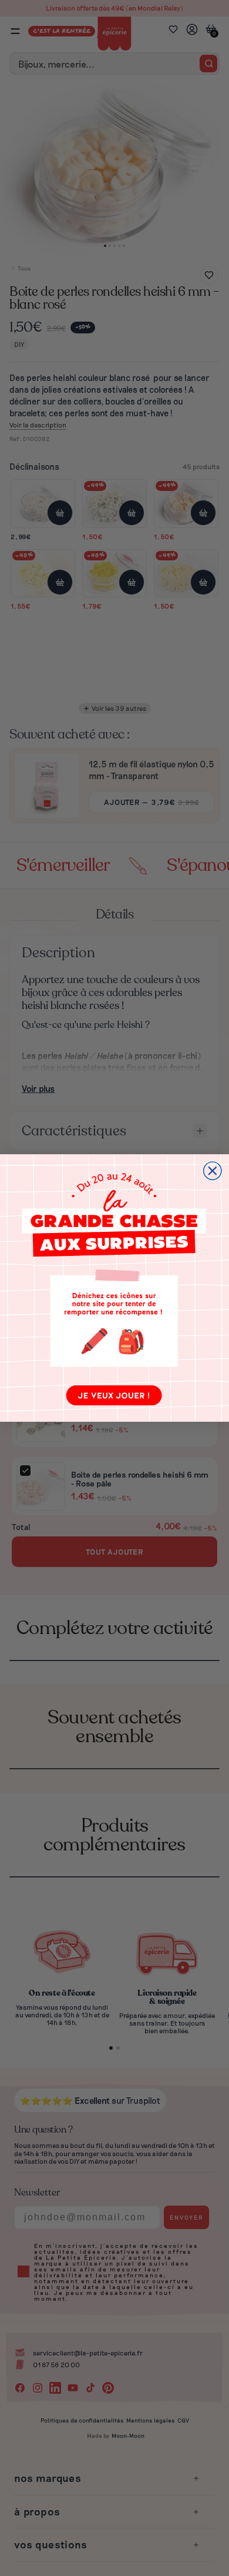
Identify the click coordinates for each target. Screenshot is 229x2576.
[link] (114, 1288)
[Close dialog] (213, 1171)
